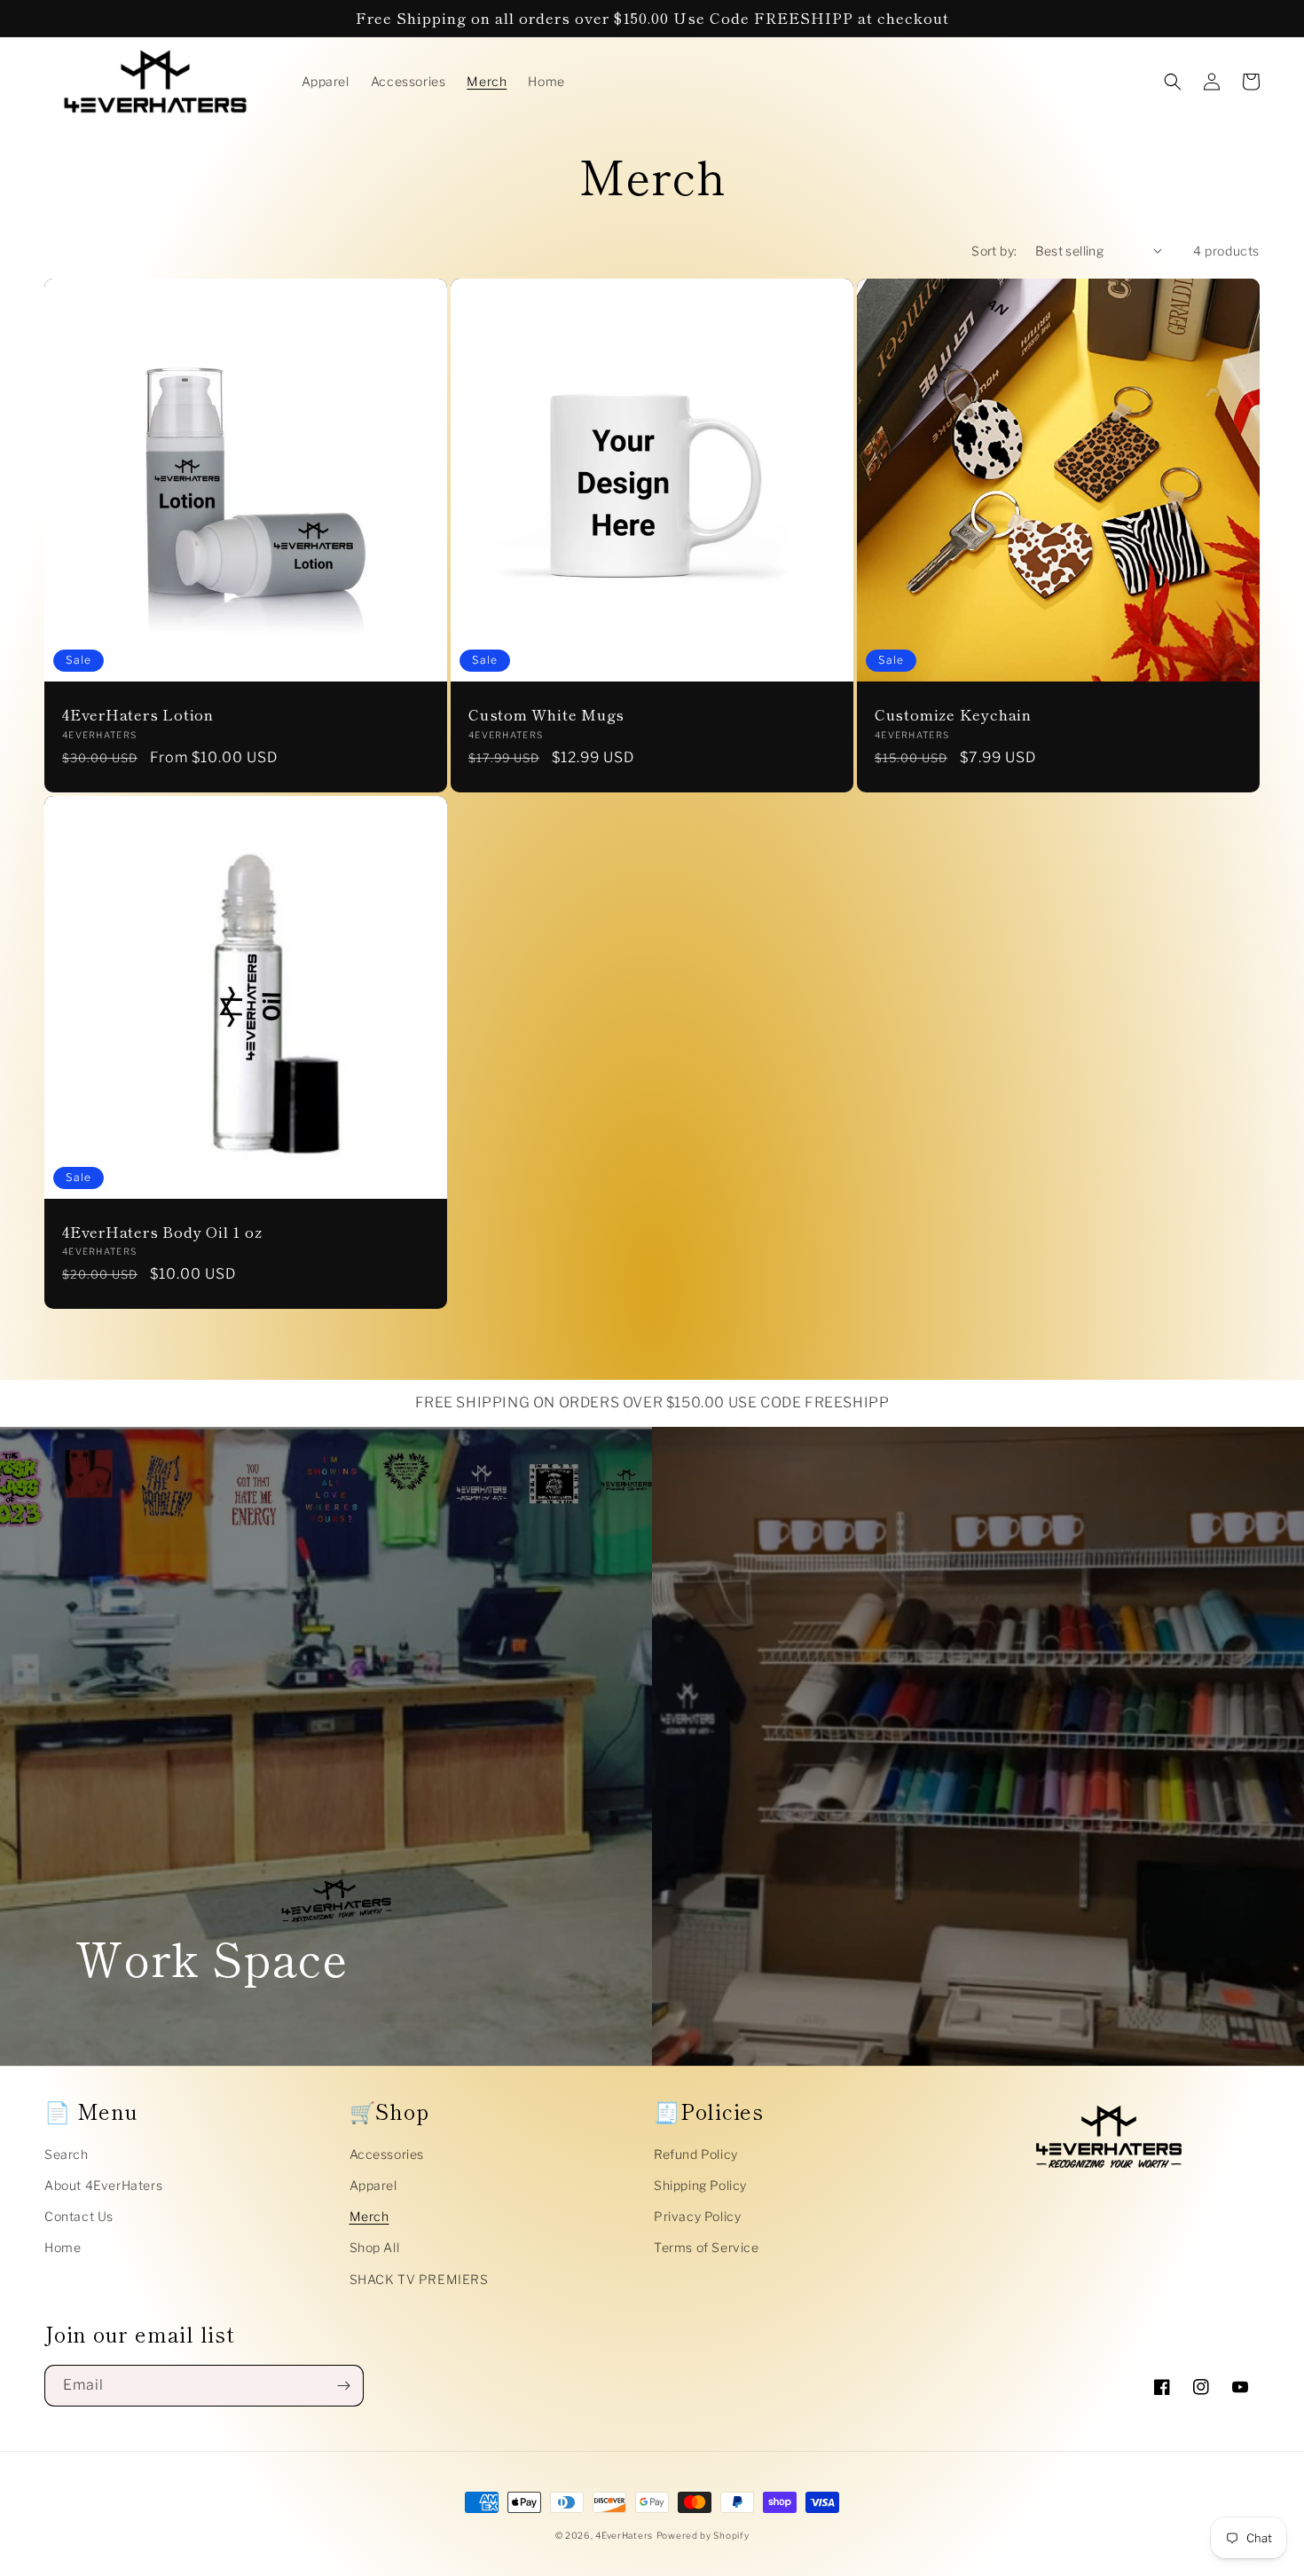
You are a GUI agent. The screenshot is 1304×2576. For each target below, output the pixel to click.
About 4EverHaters (103, 2185)
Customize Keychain (953, 715)
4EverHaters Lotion (138, 715)
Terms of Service (707, 2247)
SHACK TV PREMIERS (419, 2279)
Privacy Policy (697, 2216)
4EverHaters (624, 2535)
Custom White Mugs (546, 715)
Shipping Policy (700, 2185)
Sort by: (994, 251)
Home (63, 2247)
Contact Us (79, 2216)
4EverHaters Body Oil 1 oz (162, 1232)
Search (67, 2154)
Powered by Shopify (703, 2535)
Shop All (375, 2247)
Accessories (387, 2154)
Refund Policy (696, 2154)
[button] (1173, 82)
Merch (369, 2216)
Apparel (373, 2185)
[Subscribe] (343, 2386)
